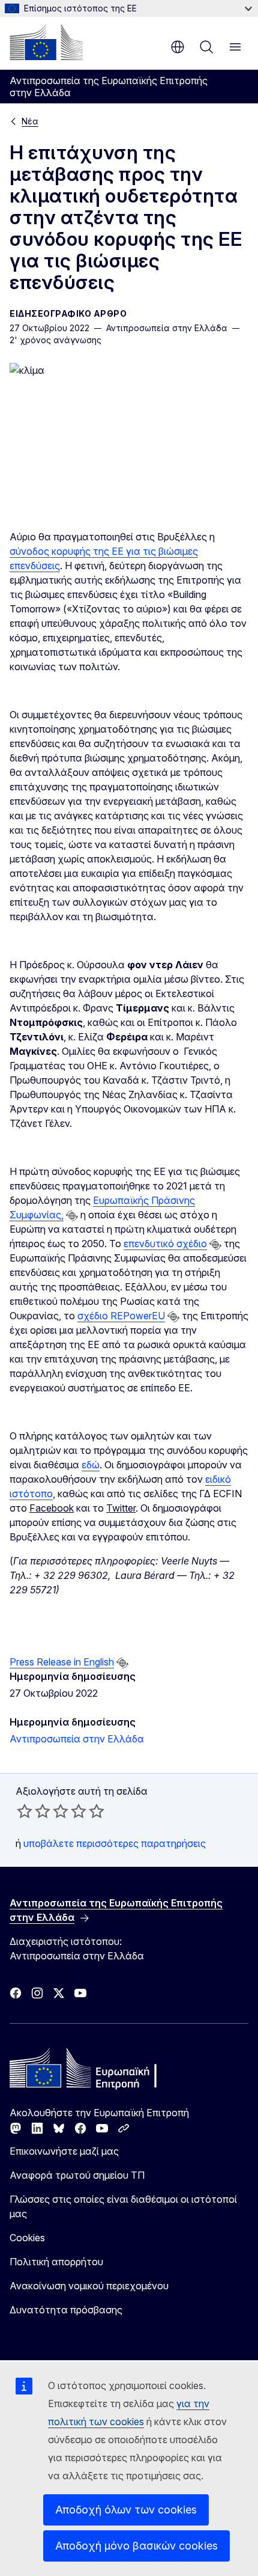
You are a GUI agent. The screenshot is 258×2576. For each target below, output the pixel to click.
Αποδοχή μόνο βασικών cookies (136, 2546)
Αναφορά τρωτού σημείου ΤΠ (77, 2175)
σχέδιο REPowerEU (121, 1316)
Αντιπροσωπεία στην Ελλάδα (77, 1739)
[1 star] (25, 1811)
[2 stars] (34, 1811)
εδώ (91, 1465)
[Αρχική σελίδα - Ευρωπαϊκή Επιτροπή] (46, 42)
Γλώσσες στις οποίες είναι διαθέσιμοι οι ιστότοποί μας (123, 2206)
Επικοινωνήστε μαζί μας (64, 2151)
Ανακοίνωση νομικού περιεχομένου (89, 2286)
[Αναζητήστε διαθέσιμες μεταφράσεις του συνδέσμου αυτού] (72, 1216)
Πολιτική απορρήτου (56, 2262)
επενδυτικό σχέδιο (165, 1244)
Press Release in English (62, 1662)
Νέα (30, 121)
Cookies (27, 2238)
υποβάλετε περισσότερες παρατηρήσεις (115, 1843)
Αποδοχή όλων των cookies (126, 2510)
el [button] (178, 47)
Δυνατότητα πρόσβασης (66, 2310)
